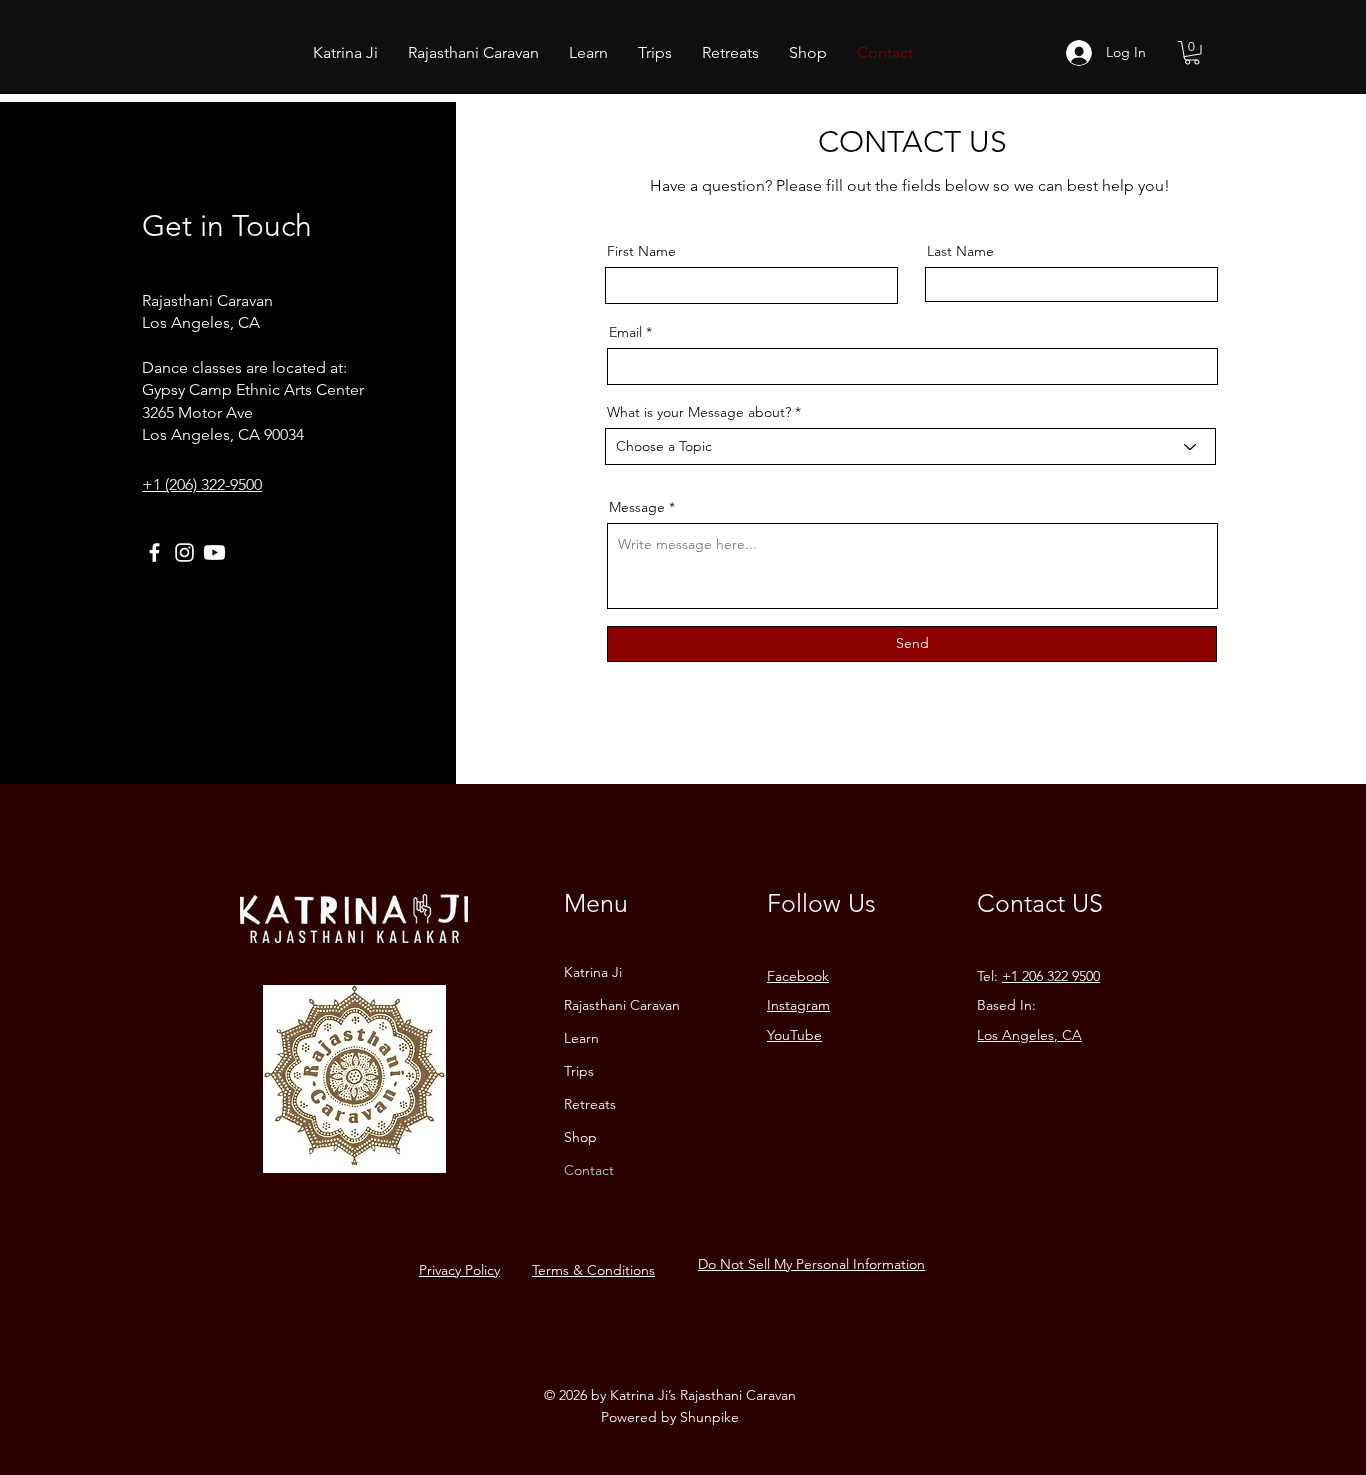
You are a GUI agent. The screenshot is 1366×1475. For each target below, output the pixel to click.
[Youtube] (214, 552)
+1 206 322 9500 (1051, 976)
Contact (589, 1170)
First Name (641, 251)
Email (625, 332)
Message (637, 507)
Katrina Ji (593, 972)
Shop (580, 1137)
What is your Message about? (699, 412)
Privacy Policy (459, 1270)
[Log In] (1078, 53)
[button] (1192, 53)
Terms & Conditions (593, 1270)
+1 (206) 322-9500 (202, 484)
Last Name (960, 251)
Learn (581, 1038)
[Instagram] (184, 552)
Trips (579, 1071)
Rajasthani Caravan (622, 1005)
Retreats (590, 1104)
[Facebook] (154, 552)
